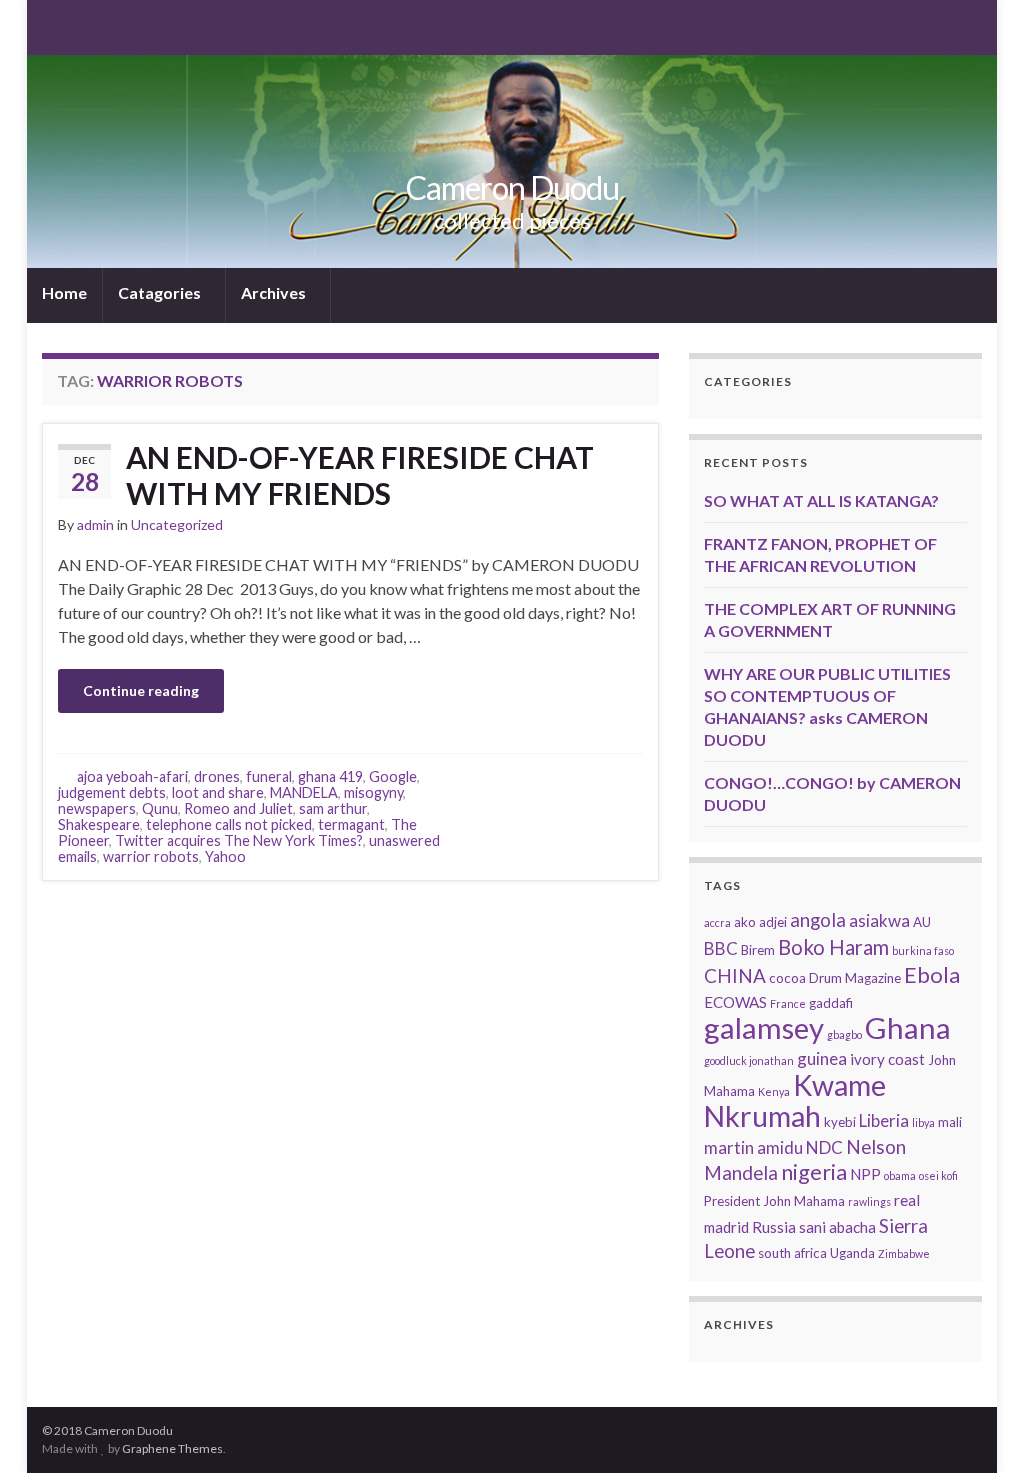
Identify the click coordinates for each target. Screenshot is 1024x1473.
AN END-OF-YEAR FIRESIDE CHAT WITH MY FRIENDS (360, 475)
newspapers (97, 808)
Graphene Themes (172, 1448)
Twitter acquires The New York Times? (239, 840)
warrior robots (151, 856)
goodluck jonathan (749, 1060)
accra (717, 922)
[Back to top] (979, 1428)
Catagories (161, 292)
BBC (721, 948)
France (788, 1003)
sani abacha (837, 1227)
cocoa (787, 978)
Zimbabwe (904, 1253)
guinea (822, 1058)
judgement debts (112, 792)
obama (900, 1175)
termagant (351, 824)
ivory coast (887, 1059)
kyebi (840, 1122)
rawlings (869, 1201)
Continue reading (141, 690)
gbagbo (844, 1034)
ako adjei (760, 922)
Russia (774, 1227)
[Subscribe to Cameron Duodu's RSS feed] (51, 25)
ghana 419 (330, 776)
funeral (269, 776)
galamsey (764, 1027)
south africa (792, 1253)
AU (922, 922)
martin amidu (753, 1147)
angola (818, 919)
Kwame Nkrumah (795, 1100)
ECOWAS (735, 1002)
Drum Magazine (855, 978)
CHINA (735, 975)
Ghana (908, 1027)
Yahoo (225, 856)
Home (64, 292)
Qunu (160, 808)
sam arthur (333, 808)
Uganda (852, 1253)
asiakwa (879, 920)
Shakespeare (99, 824)
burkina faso (923, 950)
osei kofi (938, 1175)
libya (923, 1122)
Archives (275, 292)
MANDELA (304, 792)
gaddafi (831, 1003)
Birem (758, 950)
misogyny (373, 792)
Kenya (774, 1091)
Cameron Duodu (512, 187)
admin (95, 524)
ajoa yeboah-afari (132, 776)
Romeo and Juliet (238, 808)
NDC (824, 1147)
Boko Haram (833, 947)
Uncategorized (177, 524)
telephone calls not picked (229, 824)
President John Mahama (774, 1201)
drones (217, 776)
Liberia (884, 1120)
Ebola (932, 974)
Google (393, 776)
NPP (865, 1174)
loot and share (218, 792)
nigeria (814, 1171)
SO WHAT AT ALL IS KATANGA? (821, 500)
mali (950, 1122)
